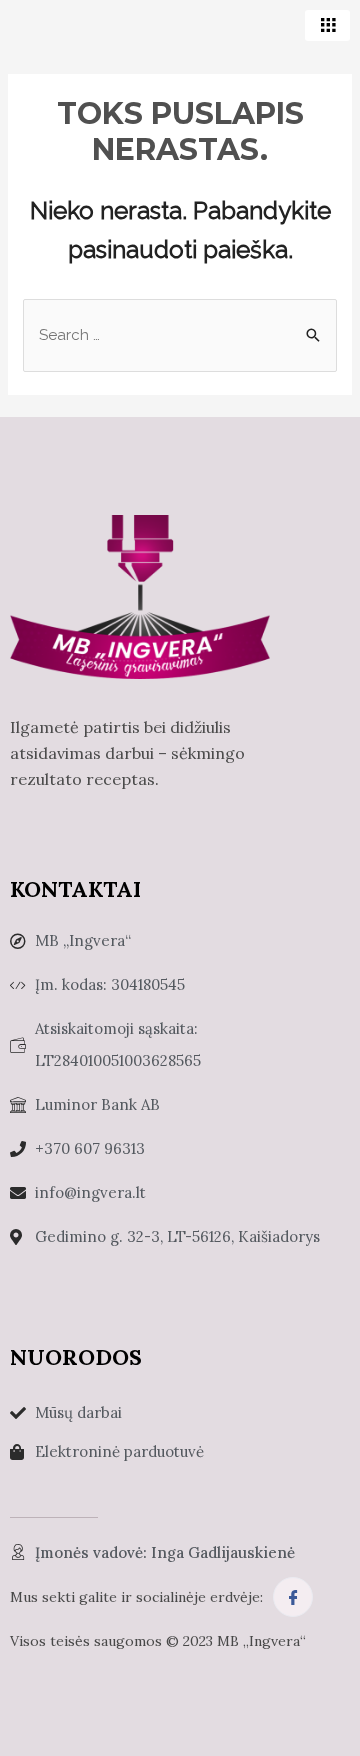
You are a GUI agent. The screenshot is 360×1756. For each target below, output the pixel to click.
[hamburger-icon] (327, 25)
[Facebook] (293, 1597)
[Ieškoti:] (180, 335)
